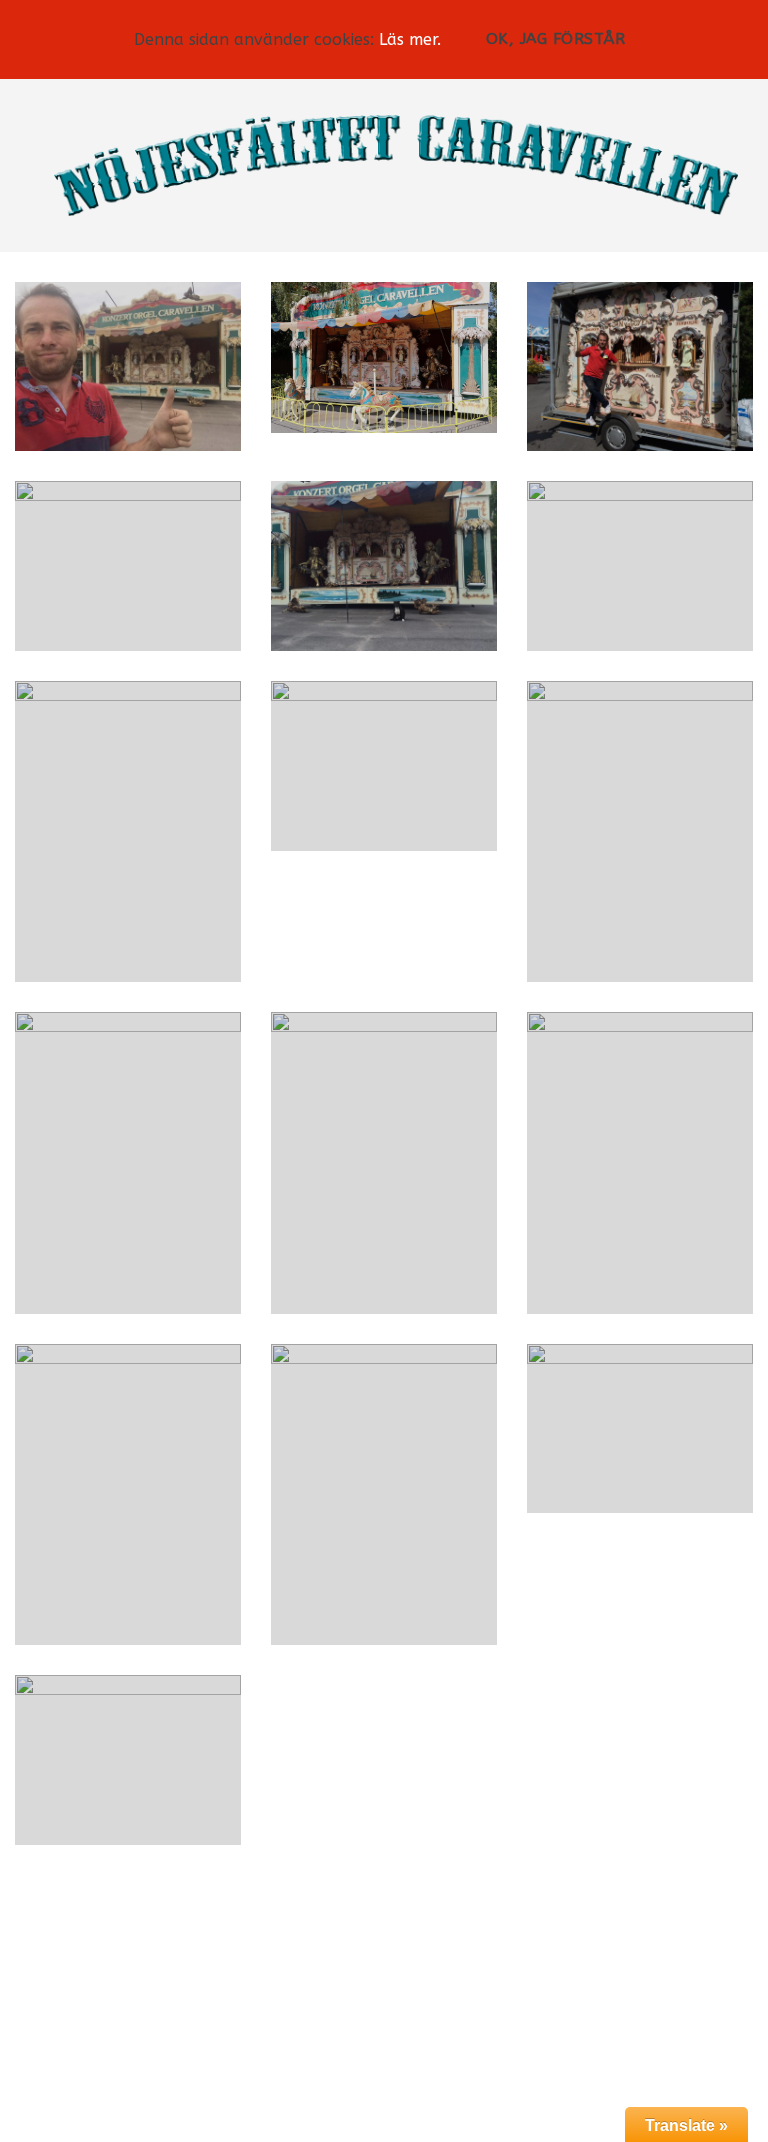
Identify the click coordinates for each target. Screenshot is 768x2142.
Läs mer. (410, 39)
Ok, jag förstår (555, 39)
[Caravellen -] (396, 165)
